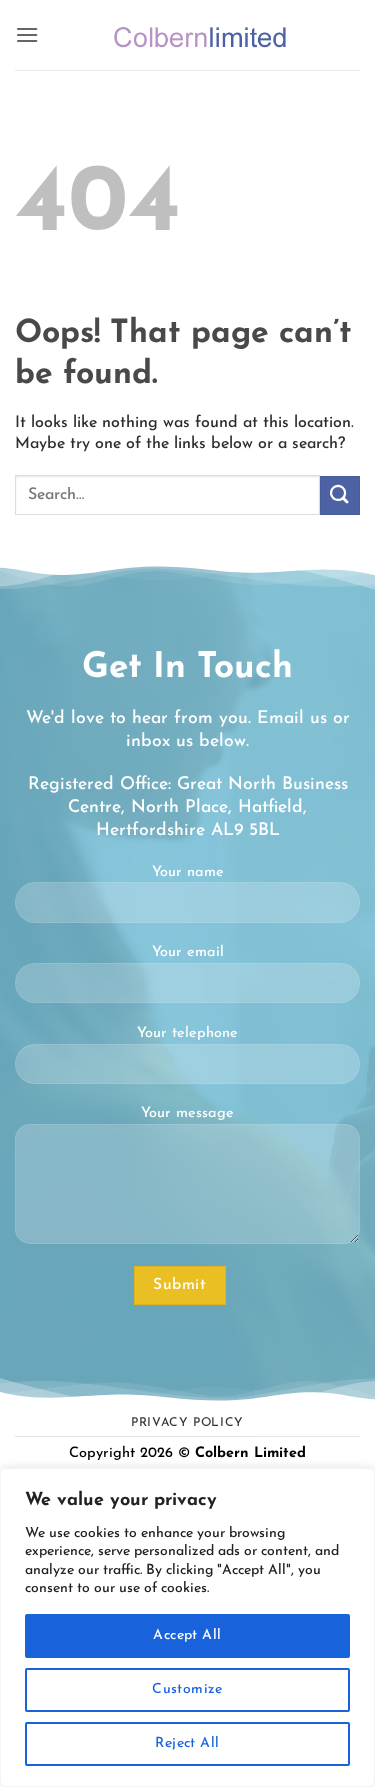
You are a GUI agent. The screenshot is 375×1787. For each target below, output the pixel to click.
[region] (187, 1627)
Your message (187, 1113)
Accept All (187, 1635)
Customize (187, 1689)
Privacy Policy (187, 1423)
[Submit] (340, 495)
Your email (188, 952)
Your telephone (187, 1033)
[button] (27, 34)
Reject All (187, 1743)
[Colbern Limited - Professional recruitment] (199, 35)
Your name (188, 872)
